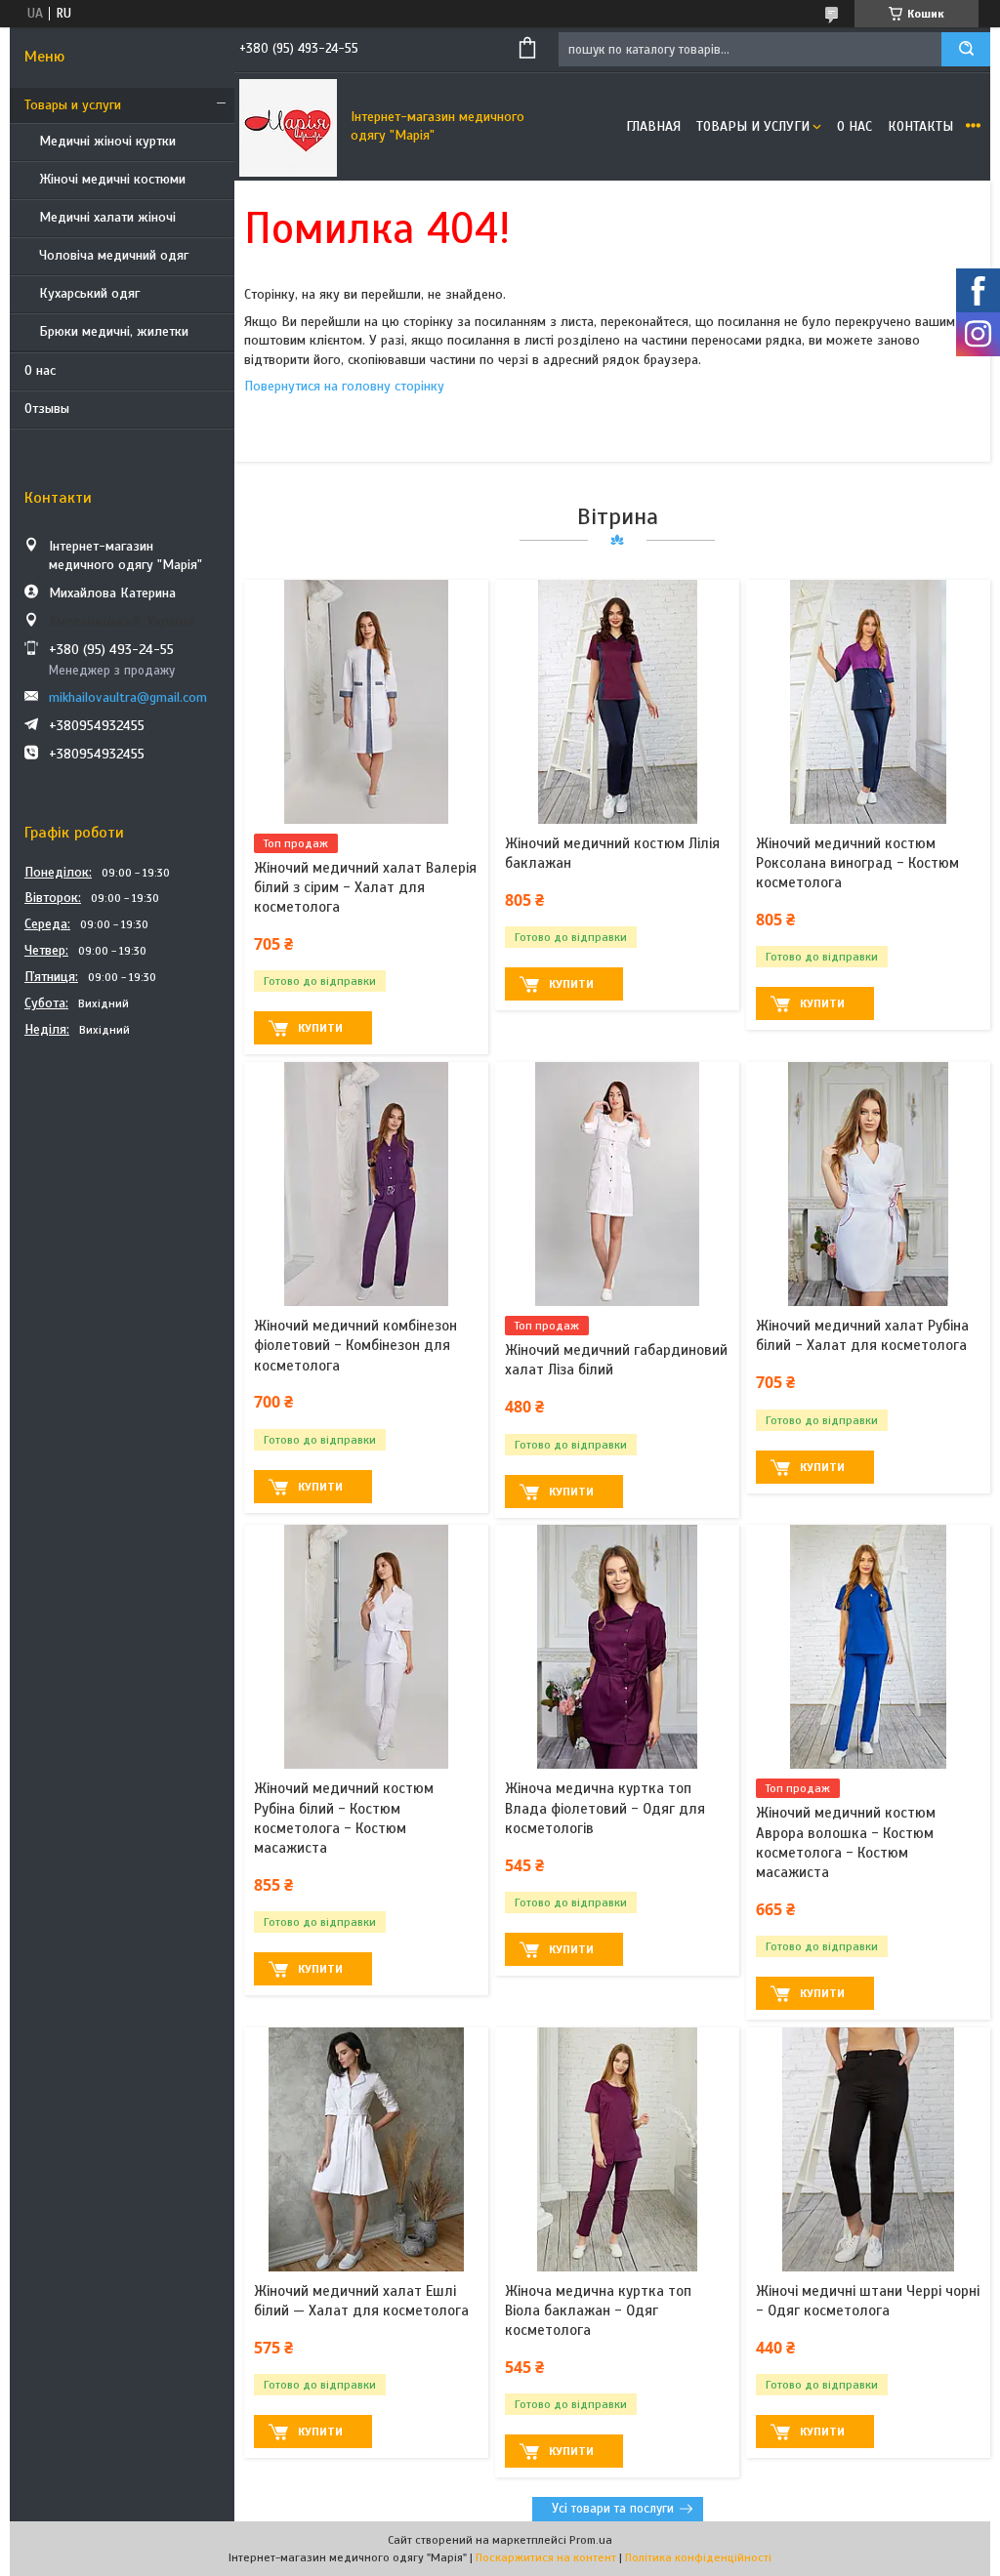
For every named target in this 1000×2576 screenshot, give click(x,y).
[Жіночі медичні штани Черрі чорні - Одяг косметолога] (868, 2149)
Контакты (920, 126)
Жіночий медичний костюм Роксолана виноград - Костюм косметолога (857, 863)
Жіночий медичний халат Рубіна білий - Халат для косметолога (862, 1335)
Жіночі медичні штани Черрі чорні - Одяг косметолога (868, 2301)
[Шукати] (966, 49)
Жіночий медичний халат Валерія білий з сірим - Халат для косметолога (365, 888)
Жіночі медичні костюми (112, 179)
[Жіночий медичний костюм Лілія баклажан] (617, 702)
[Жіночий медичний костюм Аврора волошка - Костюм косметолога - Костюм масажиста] (868, 1647)
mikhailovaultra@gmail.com (128, 697)
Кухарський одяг (89, 293)
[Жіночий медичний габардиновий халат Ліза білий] (617, 1184)
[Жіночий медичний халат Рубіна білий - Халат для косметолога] (868, 1184)
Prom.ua (591, 2540)
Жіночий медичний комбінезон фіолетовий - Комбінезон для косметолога (355, 1346)
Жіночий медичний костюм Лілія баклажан (612, 853)
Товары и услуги (73, 105)
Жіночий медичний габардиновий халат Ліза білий (616, 1360)
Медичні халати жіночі (107, 217)
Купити (320, 1028)
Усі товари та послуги (613, 2509)
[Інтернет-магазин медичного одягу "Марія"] (288, 127)
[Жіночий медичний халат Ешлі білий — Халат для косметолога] (366, 2149)
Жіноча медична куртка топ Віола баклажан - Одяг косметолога (598, 2311)
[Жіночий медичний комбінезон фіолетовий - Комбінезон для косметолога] (366, 1184)
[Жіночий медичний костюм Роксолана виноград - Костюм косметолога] (868, 702)
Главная (653, 126)
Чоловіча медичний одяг (114, 255)
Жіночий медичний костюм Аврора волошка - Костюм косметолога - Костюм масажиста (846, 1842)
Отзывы (47, 409)
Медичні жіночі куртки (107, 141)
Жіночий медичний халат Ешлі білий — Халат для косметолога (361, 2301)
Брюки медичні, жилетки (114, 331)
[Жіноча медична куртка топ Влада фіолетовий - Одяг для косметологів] (617, 1647)
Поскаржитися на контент (546, 2557)
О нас (40, 370)
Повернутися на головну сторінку (344, 386)
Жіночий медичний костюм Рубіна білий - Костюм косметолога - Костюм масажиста (344, 1818)
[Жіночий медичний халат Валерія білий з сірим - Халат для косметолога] (366, 702)
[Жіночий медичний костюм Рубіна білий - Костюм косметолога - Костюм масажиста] (366, 1647)
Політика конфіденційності (698, 2557)
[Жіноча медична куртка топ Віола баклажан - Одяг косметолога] (617, 2149)
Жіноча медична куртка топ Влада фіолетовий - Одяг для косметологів (605, 1808)
